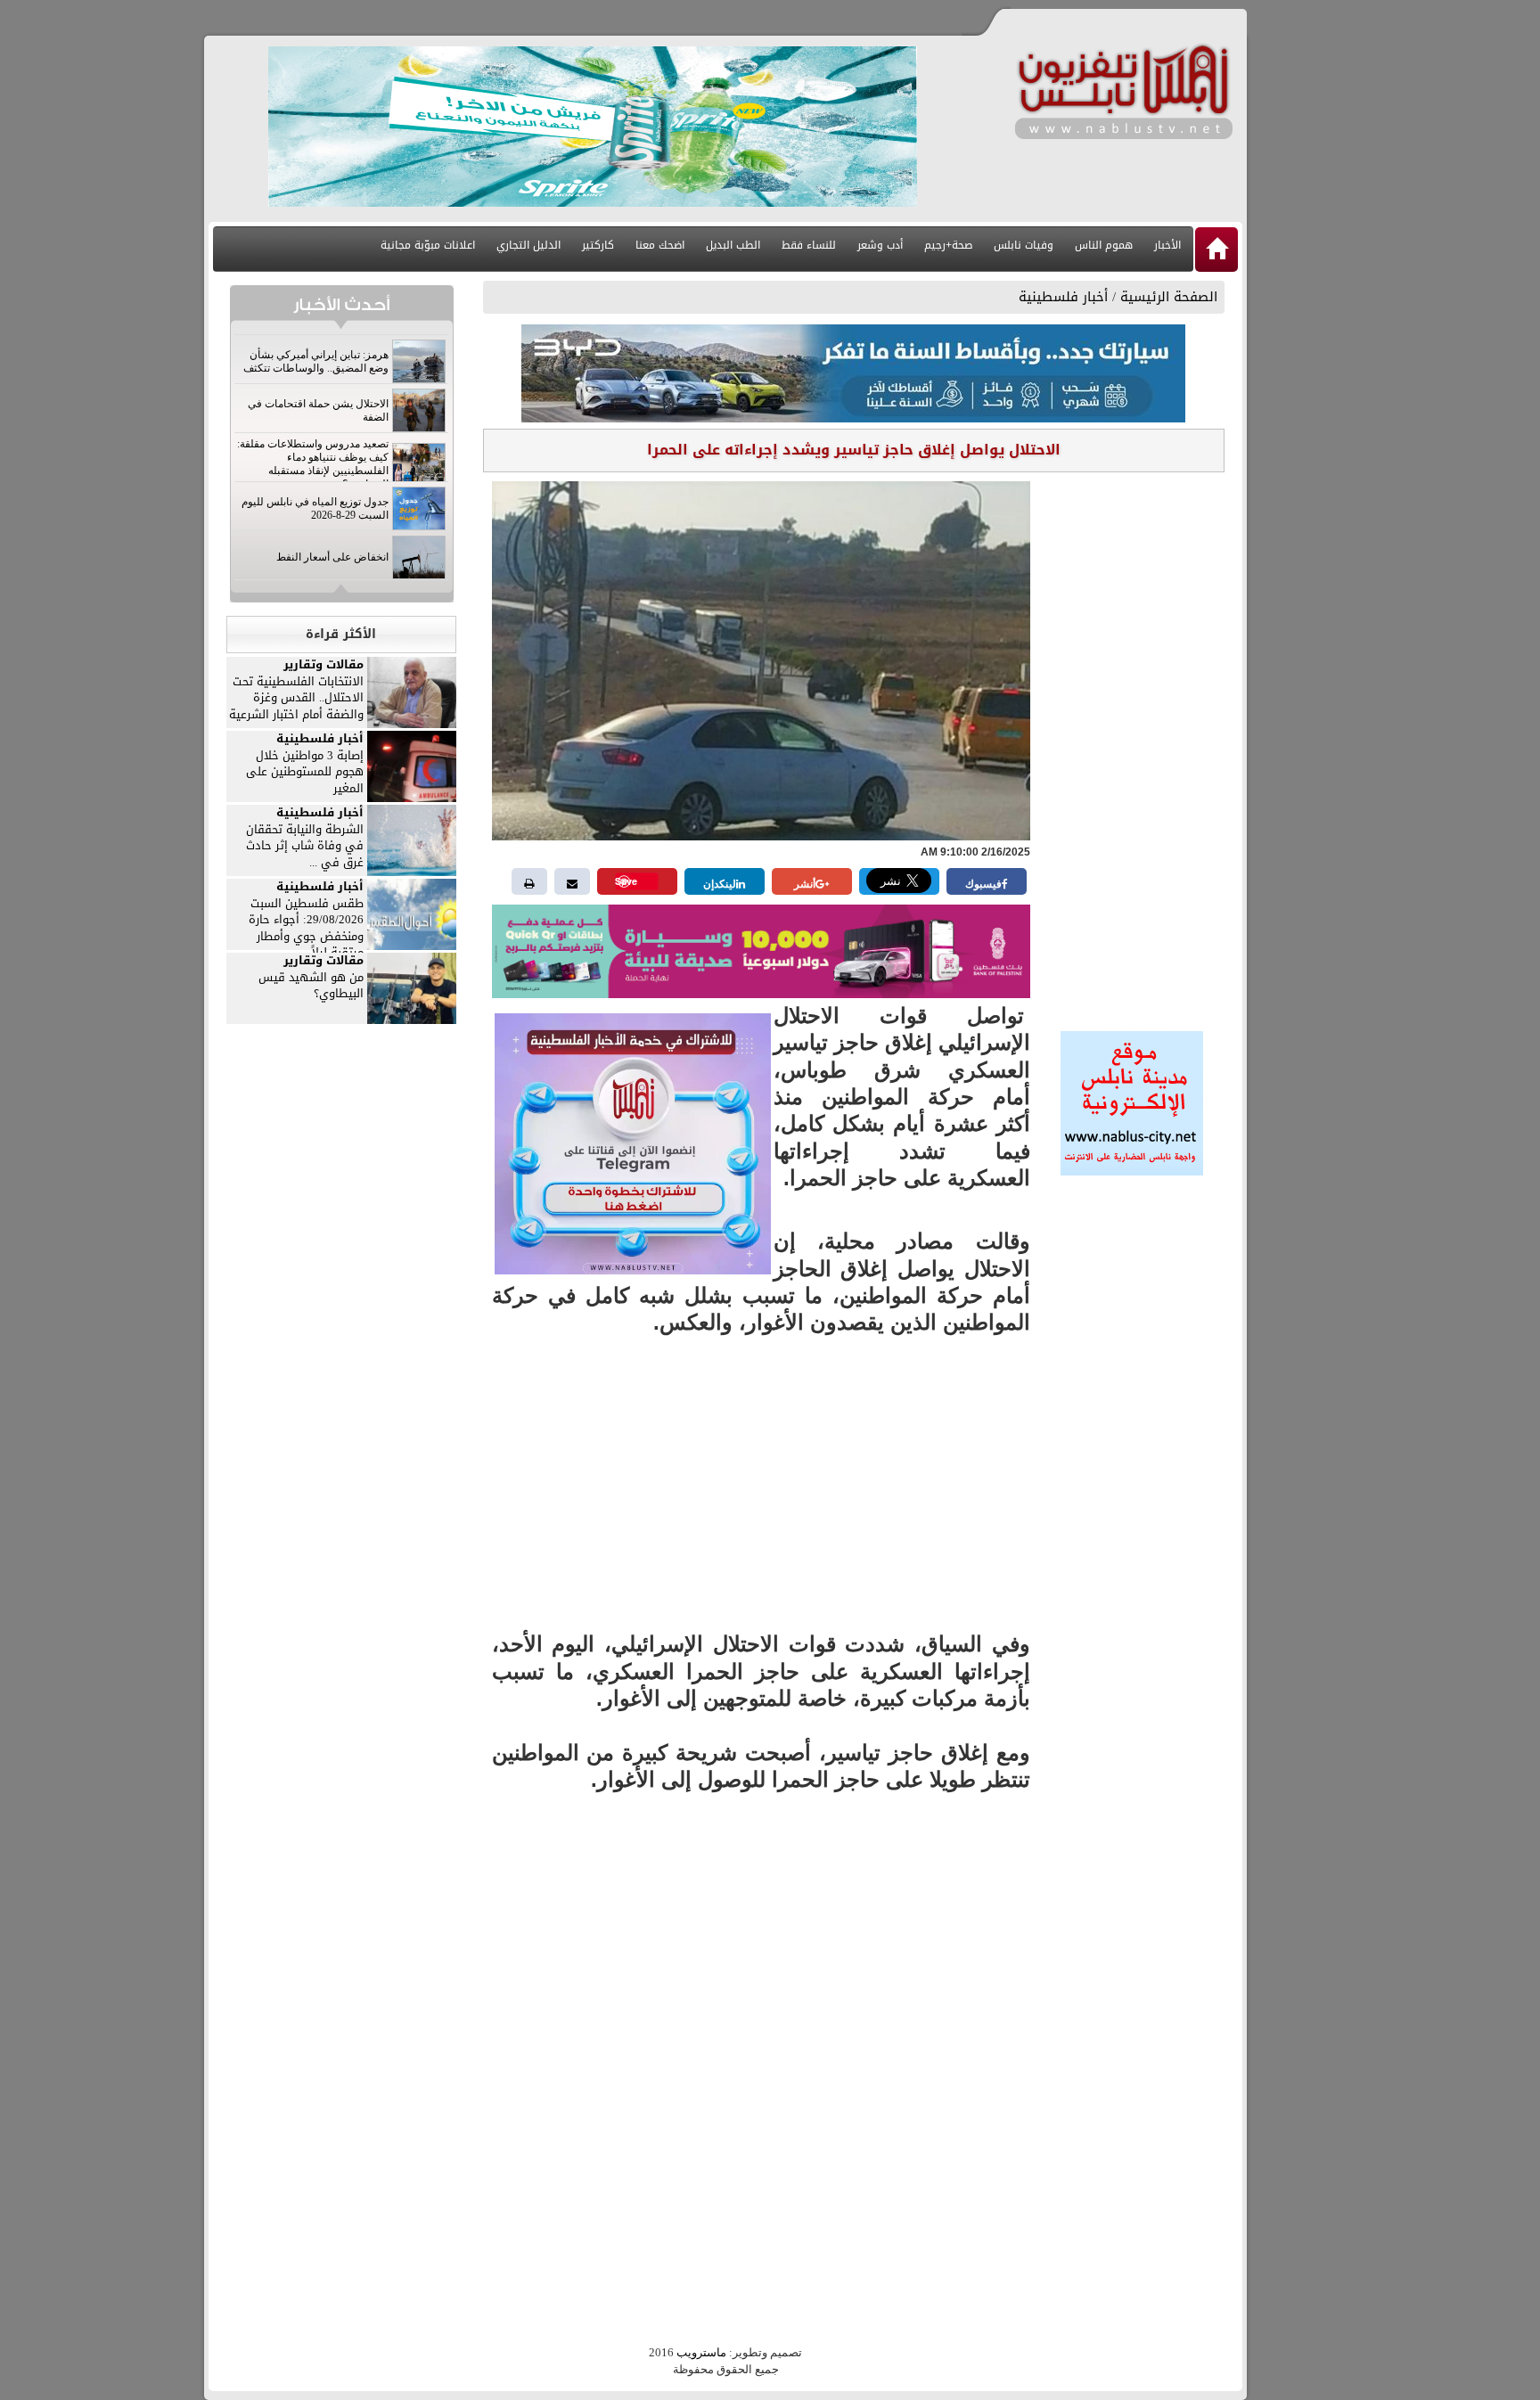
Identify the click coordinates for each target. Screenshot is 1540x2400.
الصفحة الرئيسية (1169, 297)
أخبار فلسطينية (1063, 297)
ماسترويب (701, 2352)
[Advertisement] (1132, 746)
